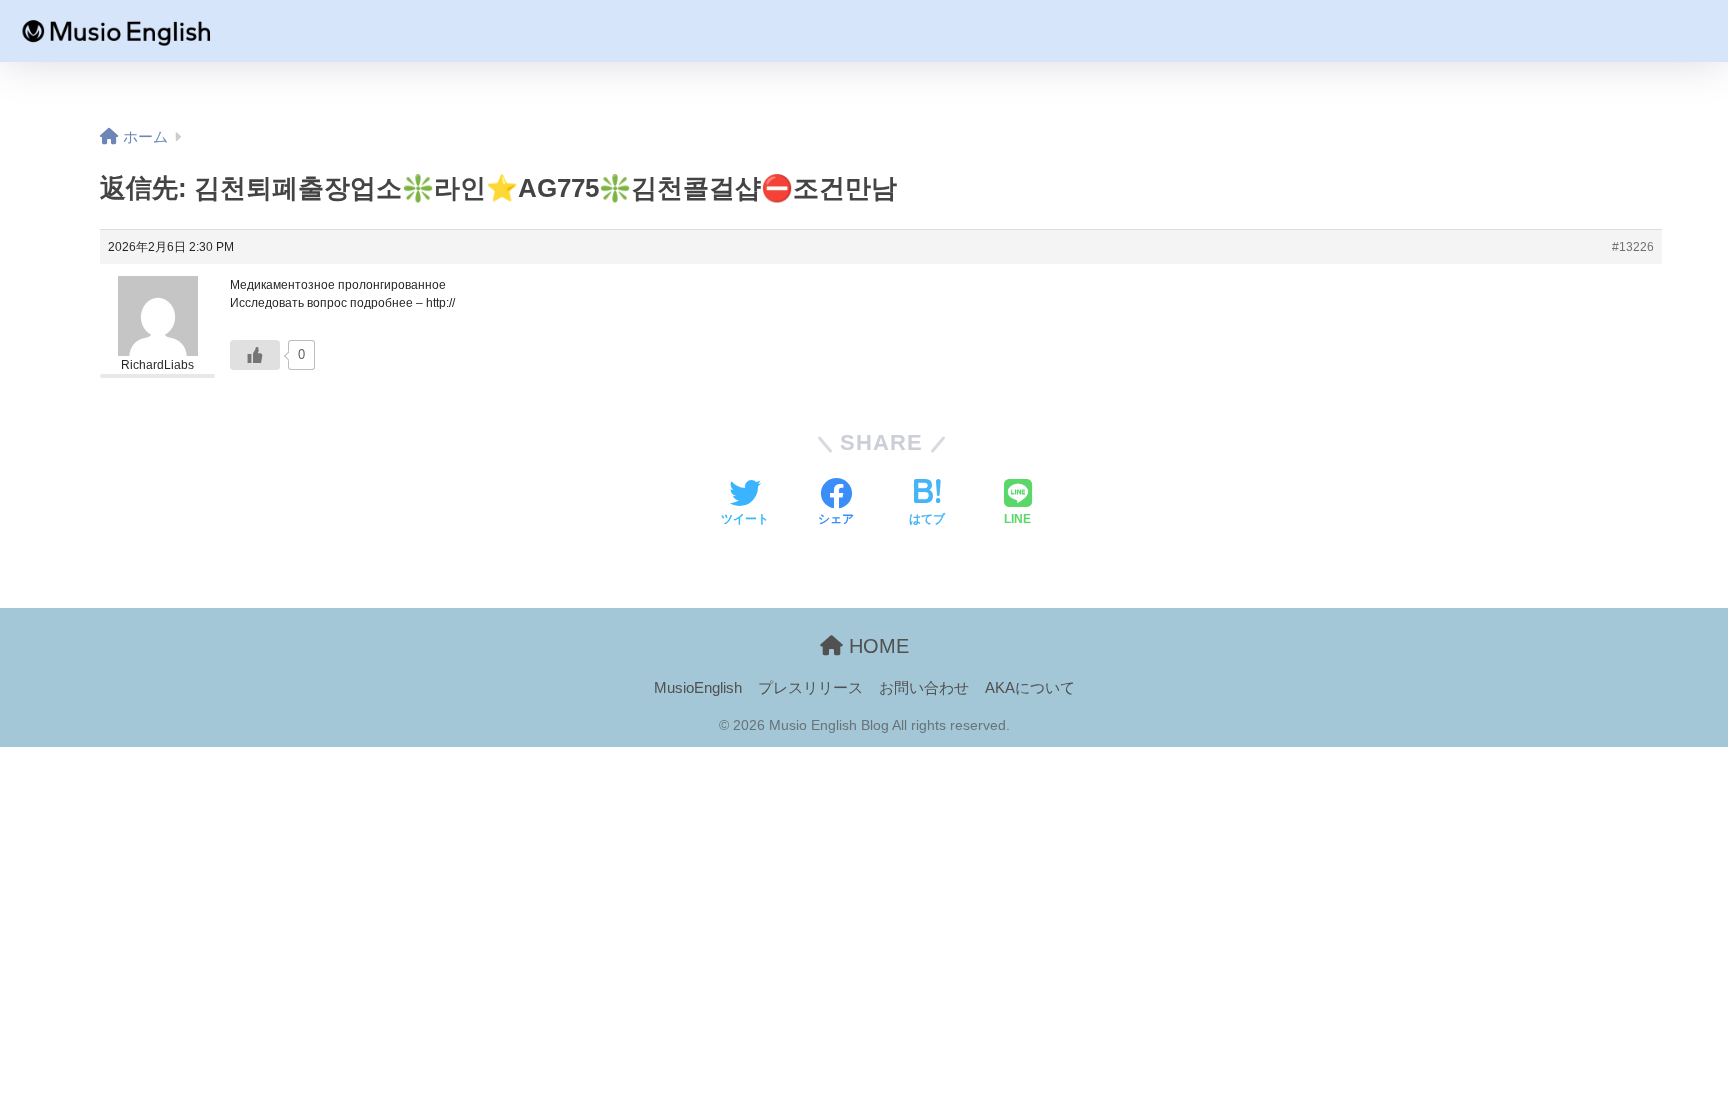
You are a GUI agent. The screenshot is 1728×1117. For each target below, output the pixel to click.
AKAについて (1030, 688)
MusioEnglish (698, 688)
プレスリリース (810, 688)
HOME (876, 646)
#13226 (1633, 247)
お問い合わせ (924, 688)
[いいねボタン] (255, 355)
